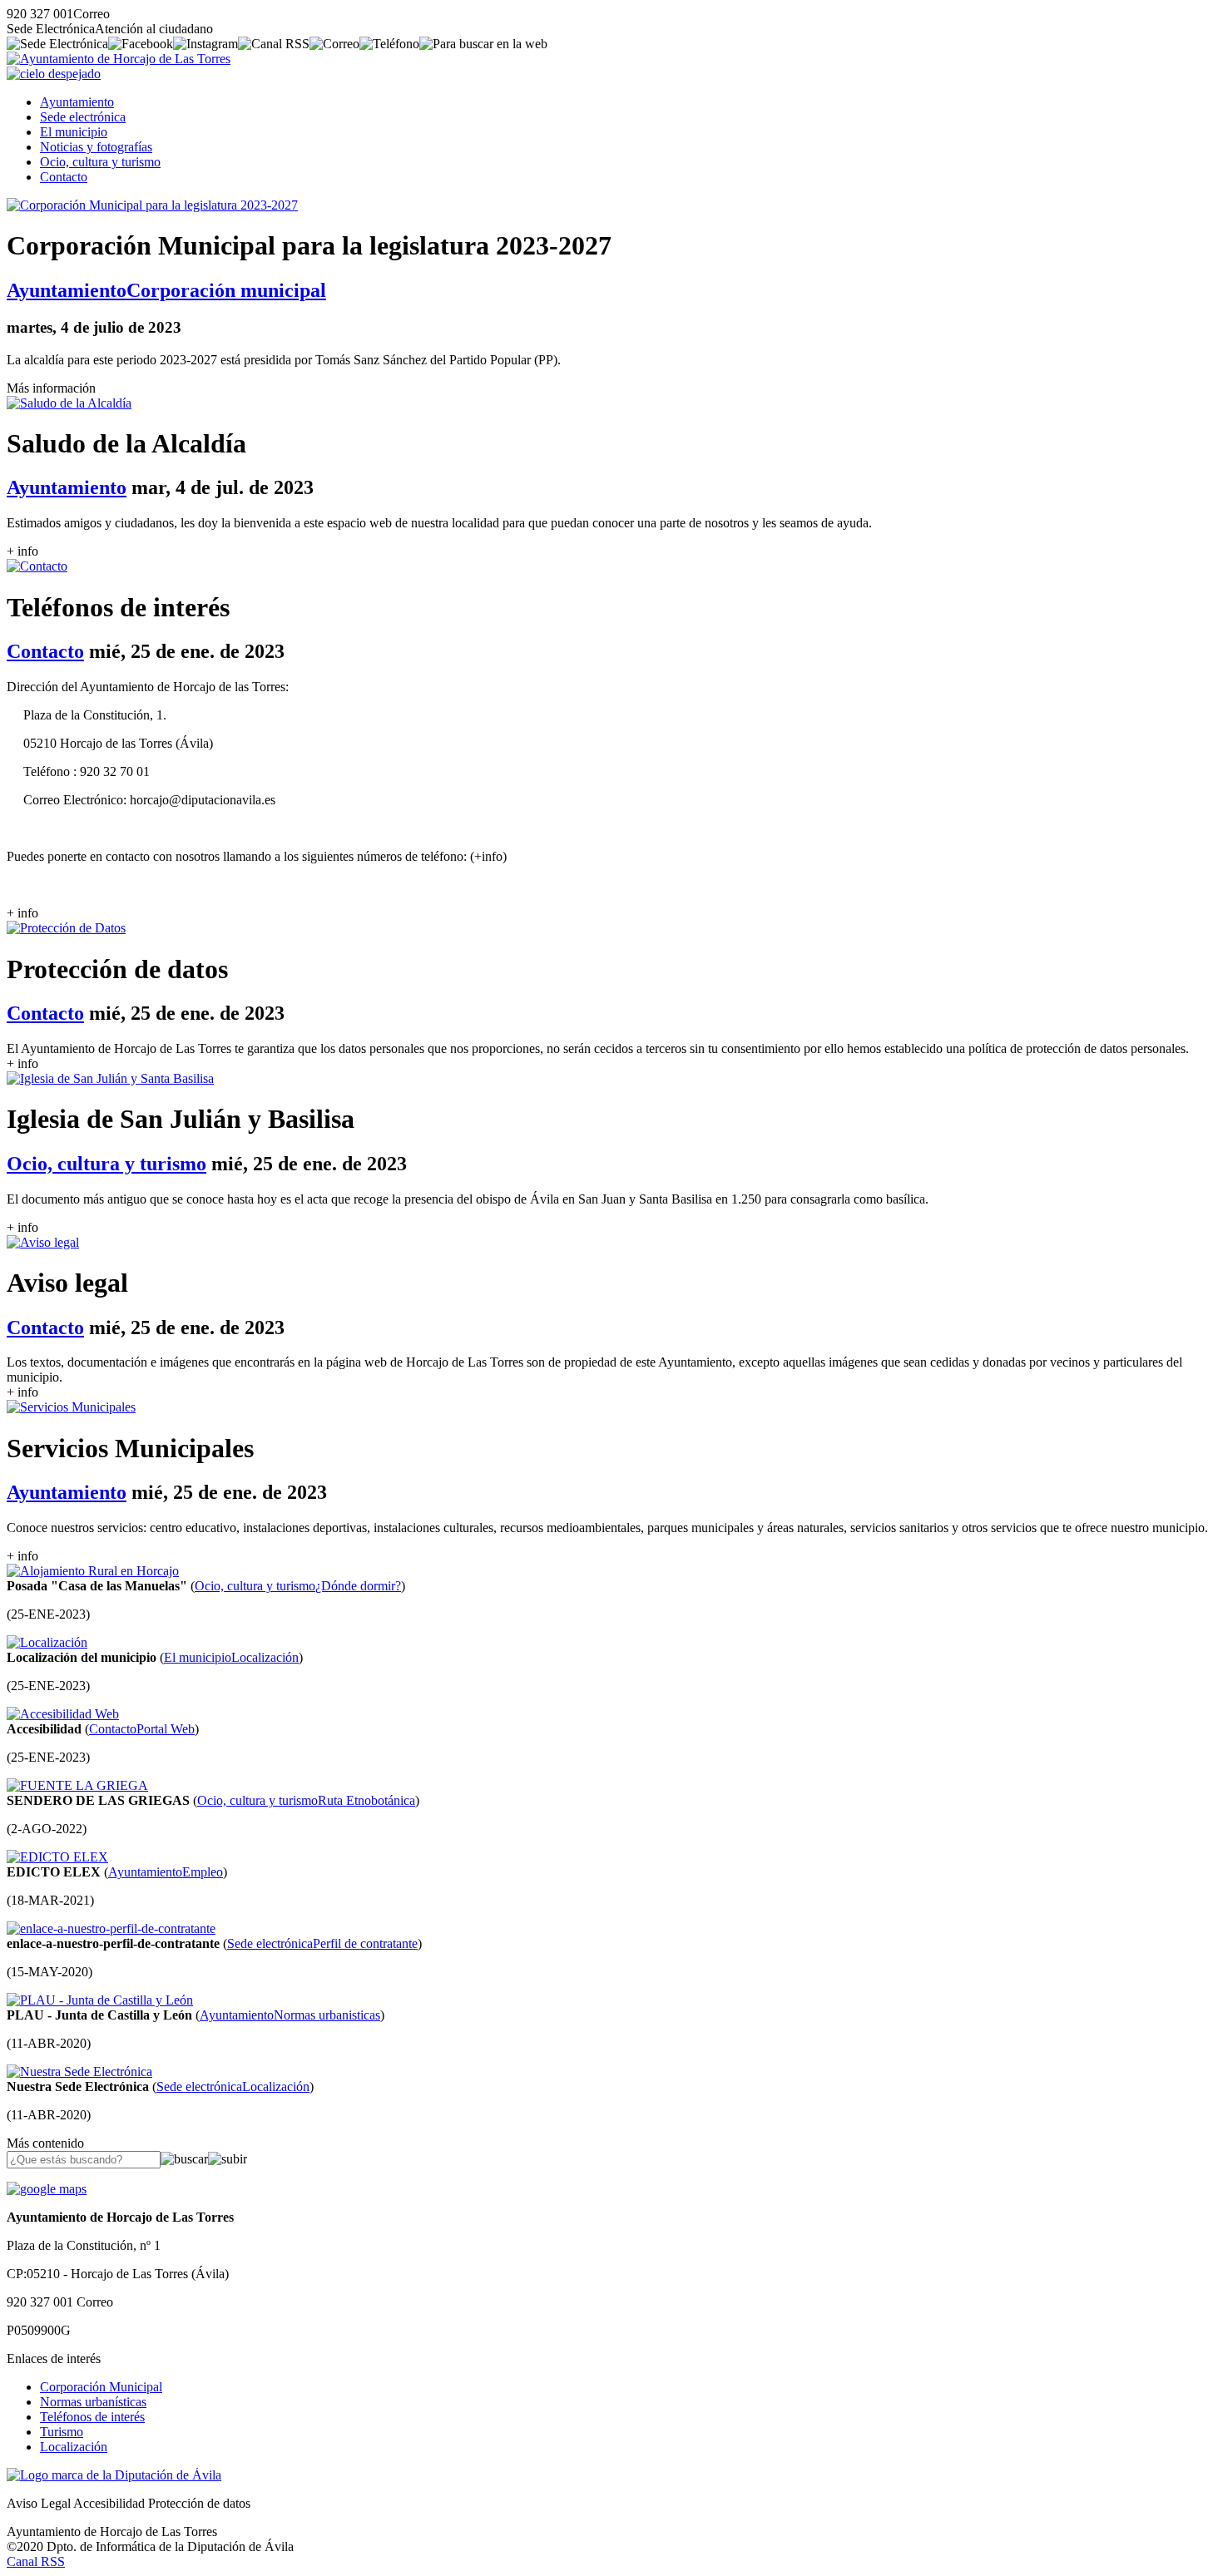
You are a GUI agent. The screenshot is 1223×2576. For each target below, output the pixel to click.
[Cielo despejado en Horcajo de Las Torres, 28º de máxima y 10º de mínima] (54, 74)
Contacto (64, 177)
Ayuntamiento (77, 102)
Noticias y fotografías (96, 147)
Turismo (62, 2432)
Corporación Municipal (101, 2387)
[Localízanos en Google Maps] (47, 2189)
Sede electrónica (83, 117)
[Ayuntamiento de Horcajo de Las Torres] (119, 59)
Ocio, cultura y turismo (100, 162)
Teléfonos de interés (92, 2417)
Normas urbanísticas (93, 2402)
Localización (74, 2447)
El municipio (74, 132)
